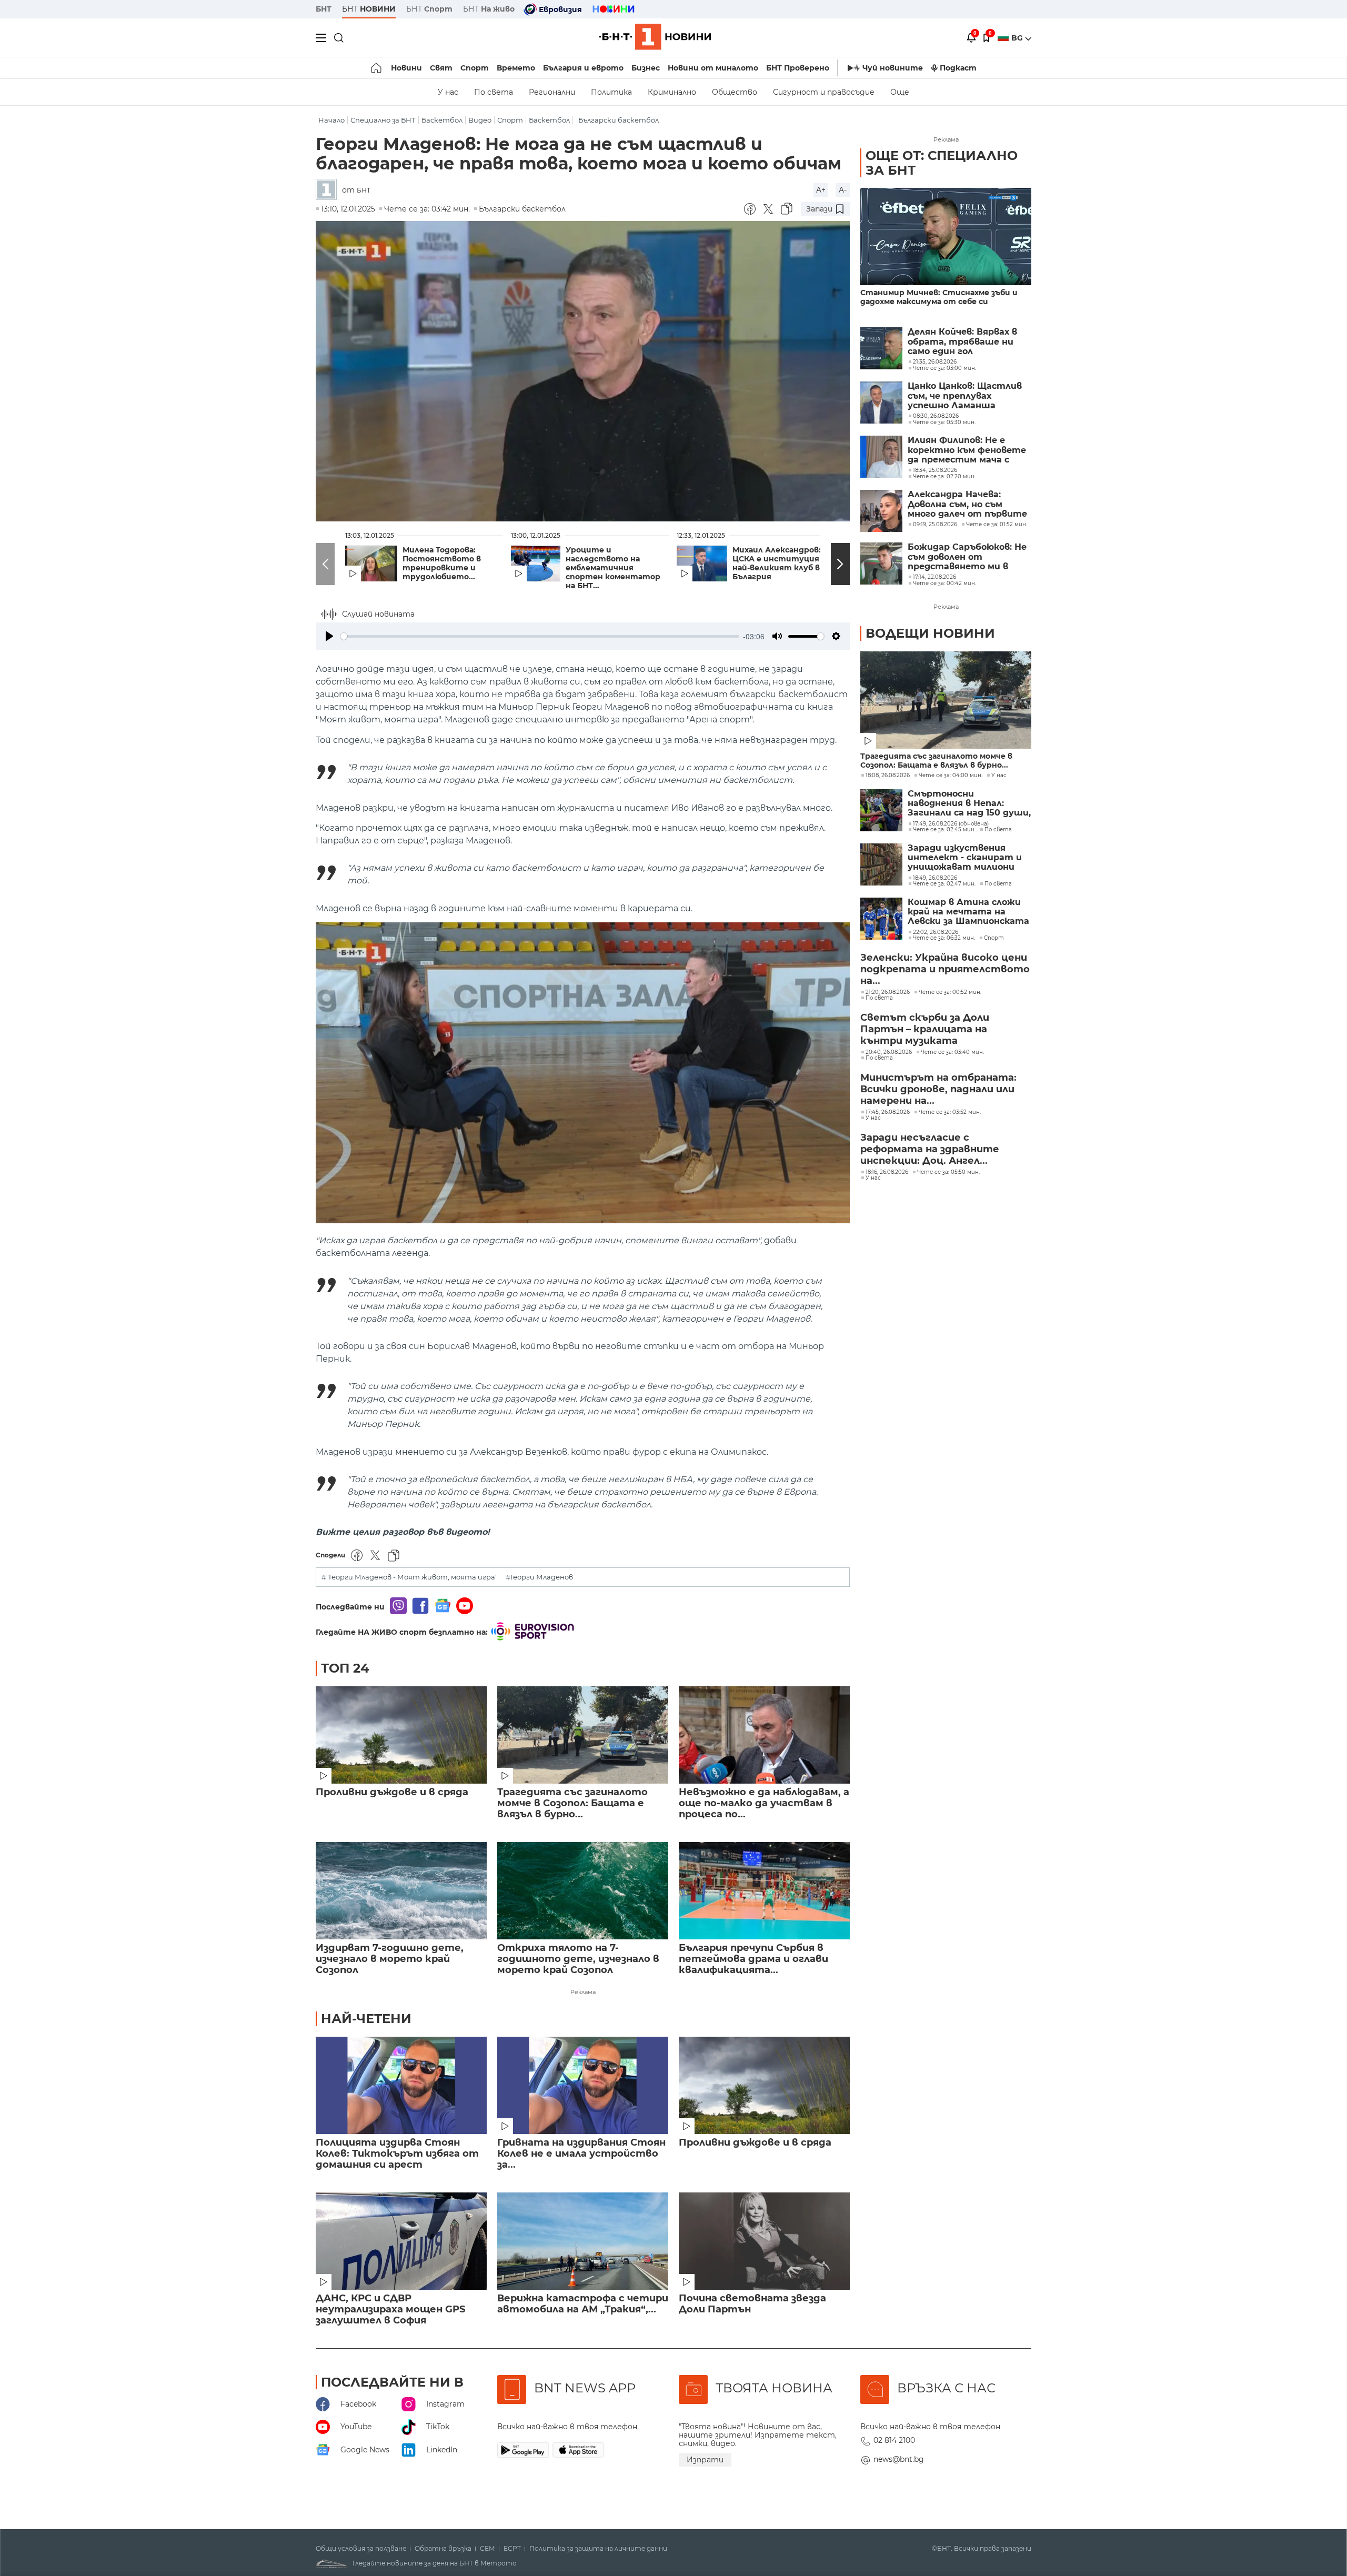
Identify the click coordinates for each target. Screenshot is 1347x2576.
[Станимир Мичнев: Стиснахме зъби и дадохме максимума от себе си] (946, 237)
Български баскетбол (619, 120)
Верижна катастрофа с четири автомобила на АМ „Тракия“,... (583, 2304)
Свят (441, 68)
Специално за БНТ (383, 120)
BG (1018, 38)
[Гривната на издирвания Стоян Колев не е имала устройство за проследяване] (583, 2085)
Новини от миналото (713, 68)
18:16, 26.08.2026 (887, 1172)
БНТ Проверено (798, 68)
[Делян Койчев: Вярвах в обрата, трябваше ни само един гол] (881, 348)
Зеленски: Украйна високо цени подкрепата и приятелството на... (945, 969)
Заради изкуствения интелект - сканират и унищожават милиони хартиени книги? (965, 858)
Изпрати (705, 2460)
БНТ (324, 9)
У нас (448, 92)
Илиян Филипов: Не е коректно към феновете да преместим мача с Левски (967, 450)
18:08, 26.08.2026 (888, 776)
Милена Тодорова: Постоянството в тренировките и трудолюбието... (442, 563)
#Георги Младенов (539, 1577)
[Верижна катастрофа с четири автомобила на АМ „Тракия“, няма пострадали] (583, 2241)
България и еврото (583, 68)
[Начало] (377, 68)
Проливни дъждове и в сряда (392, 1792)
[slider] (540, 636)
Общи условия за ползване (361, 2549)
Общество (735, 92)
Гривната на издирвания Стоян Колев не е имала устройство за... (581, 2154)
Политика (611, 92)
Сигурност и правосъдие (824, 92)
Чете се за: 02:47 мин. (944, 884)
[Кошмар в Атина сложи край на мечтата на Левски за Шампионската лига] (881, 919)
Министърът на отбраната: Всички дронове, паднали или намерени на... (938, 1089)
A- (843, 190)
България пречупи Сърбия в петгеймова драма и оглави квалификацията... (753, 1959)
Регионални (552, 92)
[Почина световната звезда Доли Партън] (764, 2241)
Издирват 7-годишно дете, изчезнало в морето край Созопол (390, 1959)
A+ (821, 190)
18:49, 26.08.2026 (935, 878)
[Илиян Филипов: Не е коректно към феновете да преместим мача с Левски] (881, 457)
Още (900, 92)
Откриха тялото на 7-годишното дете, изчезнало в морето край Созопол (578, 1959)
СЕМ (487, 2549)
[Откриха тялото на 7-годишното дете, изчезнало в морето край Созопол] (583, 1891)
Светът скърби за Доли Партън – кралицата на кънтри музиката (925, 1029)
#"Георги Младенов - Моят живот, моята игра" (410, 1577)
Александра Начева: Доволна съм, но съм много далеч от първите (967, 504)
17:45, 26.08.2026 (888, 1112)
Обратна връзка (443, 2549)
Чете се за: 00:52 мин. (950, 992)
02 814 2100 (894, 2440)
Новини (406, 68)
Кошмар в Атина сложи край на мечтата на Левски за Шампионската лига (968, 912)
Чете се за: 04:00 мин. (951, 776)
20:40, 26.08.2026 (889, 1052)
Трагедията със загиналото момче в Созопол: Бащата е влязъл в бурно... (572, 1803)
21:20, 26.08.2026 (888, 992)
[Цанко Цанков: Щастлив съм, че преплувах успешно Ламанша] (881, 402)
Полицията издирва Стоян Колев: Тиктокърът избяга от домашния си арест (397, 2154)
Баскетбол (442, 120)
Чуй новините (893, 68)
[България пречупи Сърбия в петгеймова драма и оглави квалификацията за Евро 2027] (764, 1891)
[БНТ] (329, 190)
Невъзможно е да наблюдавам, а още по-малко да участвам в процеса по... (764, 1803)
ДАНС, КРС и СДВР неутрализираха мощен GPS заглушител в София (390, 2310)
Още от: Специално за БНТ (942, 163)
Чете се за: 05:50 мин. (948, 1172)
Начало (331, 120)
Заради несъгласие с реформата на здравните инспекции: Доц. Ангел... (930, 1149)
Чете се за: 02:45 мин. (944, 830)
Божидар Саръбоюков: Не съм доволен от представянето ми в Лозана (967, 557)
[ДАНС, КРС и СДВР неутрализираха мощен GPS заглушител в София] (401, 2241)
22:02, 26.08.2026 (936, 932)
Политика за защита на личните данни (598, 2549)
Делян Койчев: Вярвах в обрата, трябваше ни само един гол (962, 342)
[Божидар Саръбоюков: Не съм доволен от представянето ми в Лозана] (881, 563)
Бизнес (646, 68)
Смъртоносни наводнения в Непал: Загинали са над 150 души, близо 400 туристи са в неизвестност (969, 804)
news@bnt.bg (899, 2459)
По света (494, 92)
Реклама (583, 1992)
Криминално (672, 92)
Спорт (475, 68)
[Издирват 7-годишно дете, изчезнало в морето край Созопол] (401, 1891)
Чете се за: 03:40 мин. (952, 1052)
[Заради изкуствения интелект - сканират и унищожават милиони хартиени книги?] (881, 864)
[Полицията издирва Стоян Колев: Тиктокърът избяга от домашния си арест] (401, 2085)
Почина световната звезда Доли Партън (752, 2304)
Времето (516, 68)
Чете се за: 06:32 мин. (944, 938)
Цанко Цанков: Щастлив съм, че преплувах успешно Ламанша (965, 396)
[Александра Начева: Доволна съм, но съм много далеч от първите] (881, 511)
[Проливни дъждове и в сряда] (401, 1735)
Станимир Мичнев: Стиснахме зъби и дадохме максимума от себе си (939, 297)
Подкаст (958, 68)
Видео (480, 120)
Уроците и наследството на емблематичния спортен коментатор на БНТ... (613, 568)
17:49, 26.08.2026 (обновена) (951, 824)
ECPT (512, 2549)
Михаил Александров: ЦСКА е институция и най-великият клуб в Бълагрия (780, 563)
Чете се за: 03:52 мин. (950, 1112)
